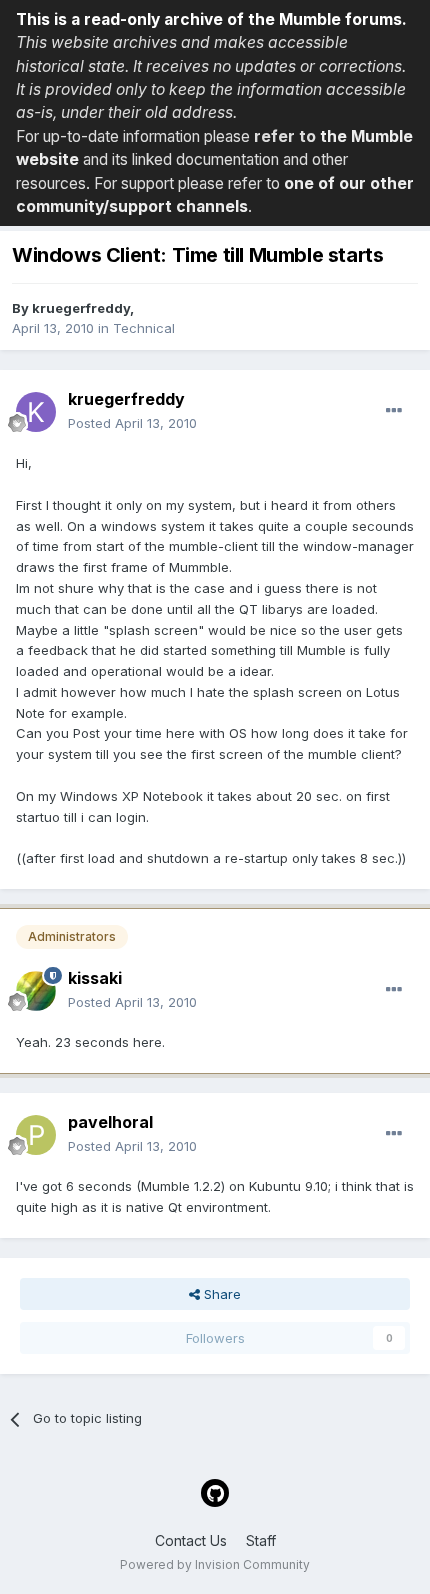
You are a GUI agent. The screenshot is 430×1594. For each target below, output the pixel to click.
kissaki (95, 978)
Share (220, 1294)
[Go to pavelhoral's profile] (36, 1135)
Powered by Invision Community (215, 1564)
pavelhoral (110, 1122)
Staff (261, 1540)
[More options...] (394, 411)
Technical (144, 328)
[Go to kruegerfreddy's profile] (36, 412)
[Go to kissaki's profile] (36, 991)
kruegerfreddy (81, 308)
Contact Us (191, 1540)
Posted (132, 423)
